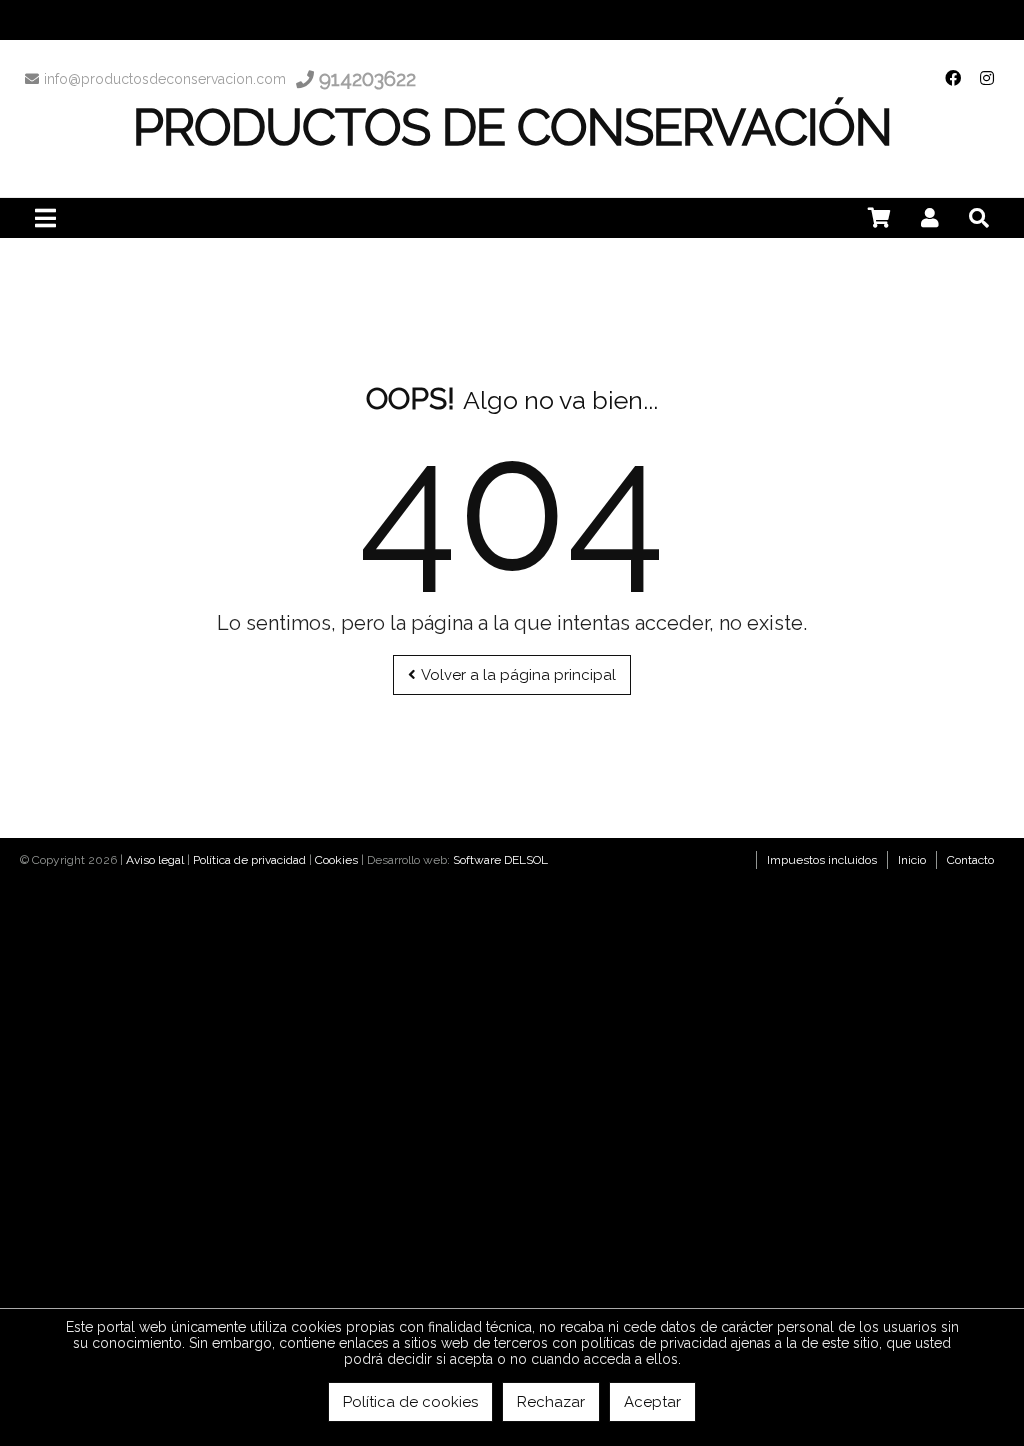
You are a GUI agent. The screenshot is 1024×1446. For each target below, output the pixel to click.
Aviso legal (155, 860)
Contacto (970, 860)
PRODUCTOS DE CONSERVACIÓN (512, 127)
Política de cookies (410, 1402)
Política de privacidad (249, 860)
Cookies (336, 860)
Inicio (912, 860)
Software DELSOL (500, 860)
